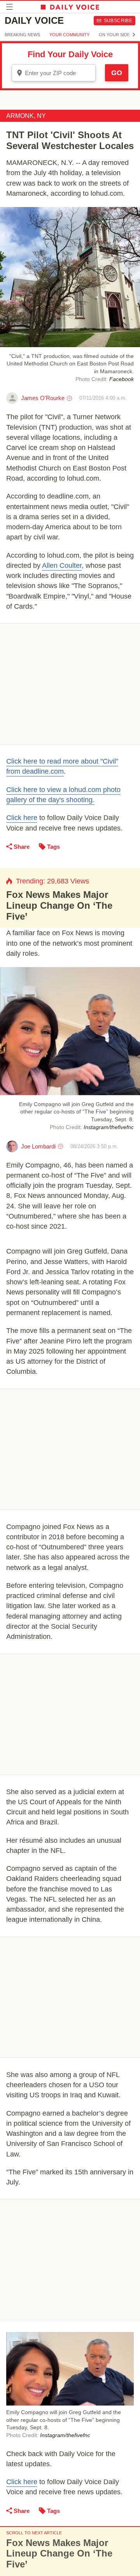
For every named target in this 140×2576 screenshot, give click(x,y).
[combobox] (54, 73)
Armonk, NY (26, 116)
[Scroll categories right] (134, 35)
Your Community (69, 35)
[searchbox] (59, 73)
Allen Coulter (62, 565)
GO (117, 73)
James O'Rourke (43, 398)
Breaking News (22, 35)
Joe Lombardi (38, 1146)
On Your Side (114, 35)
